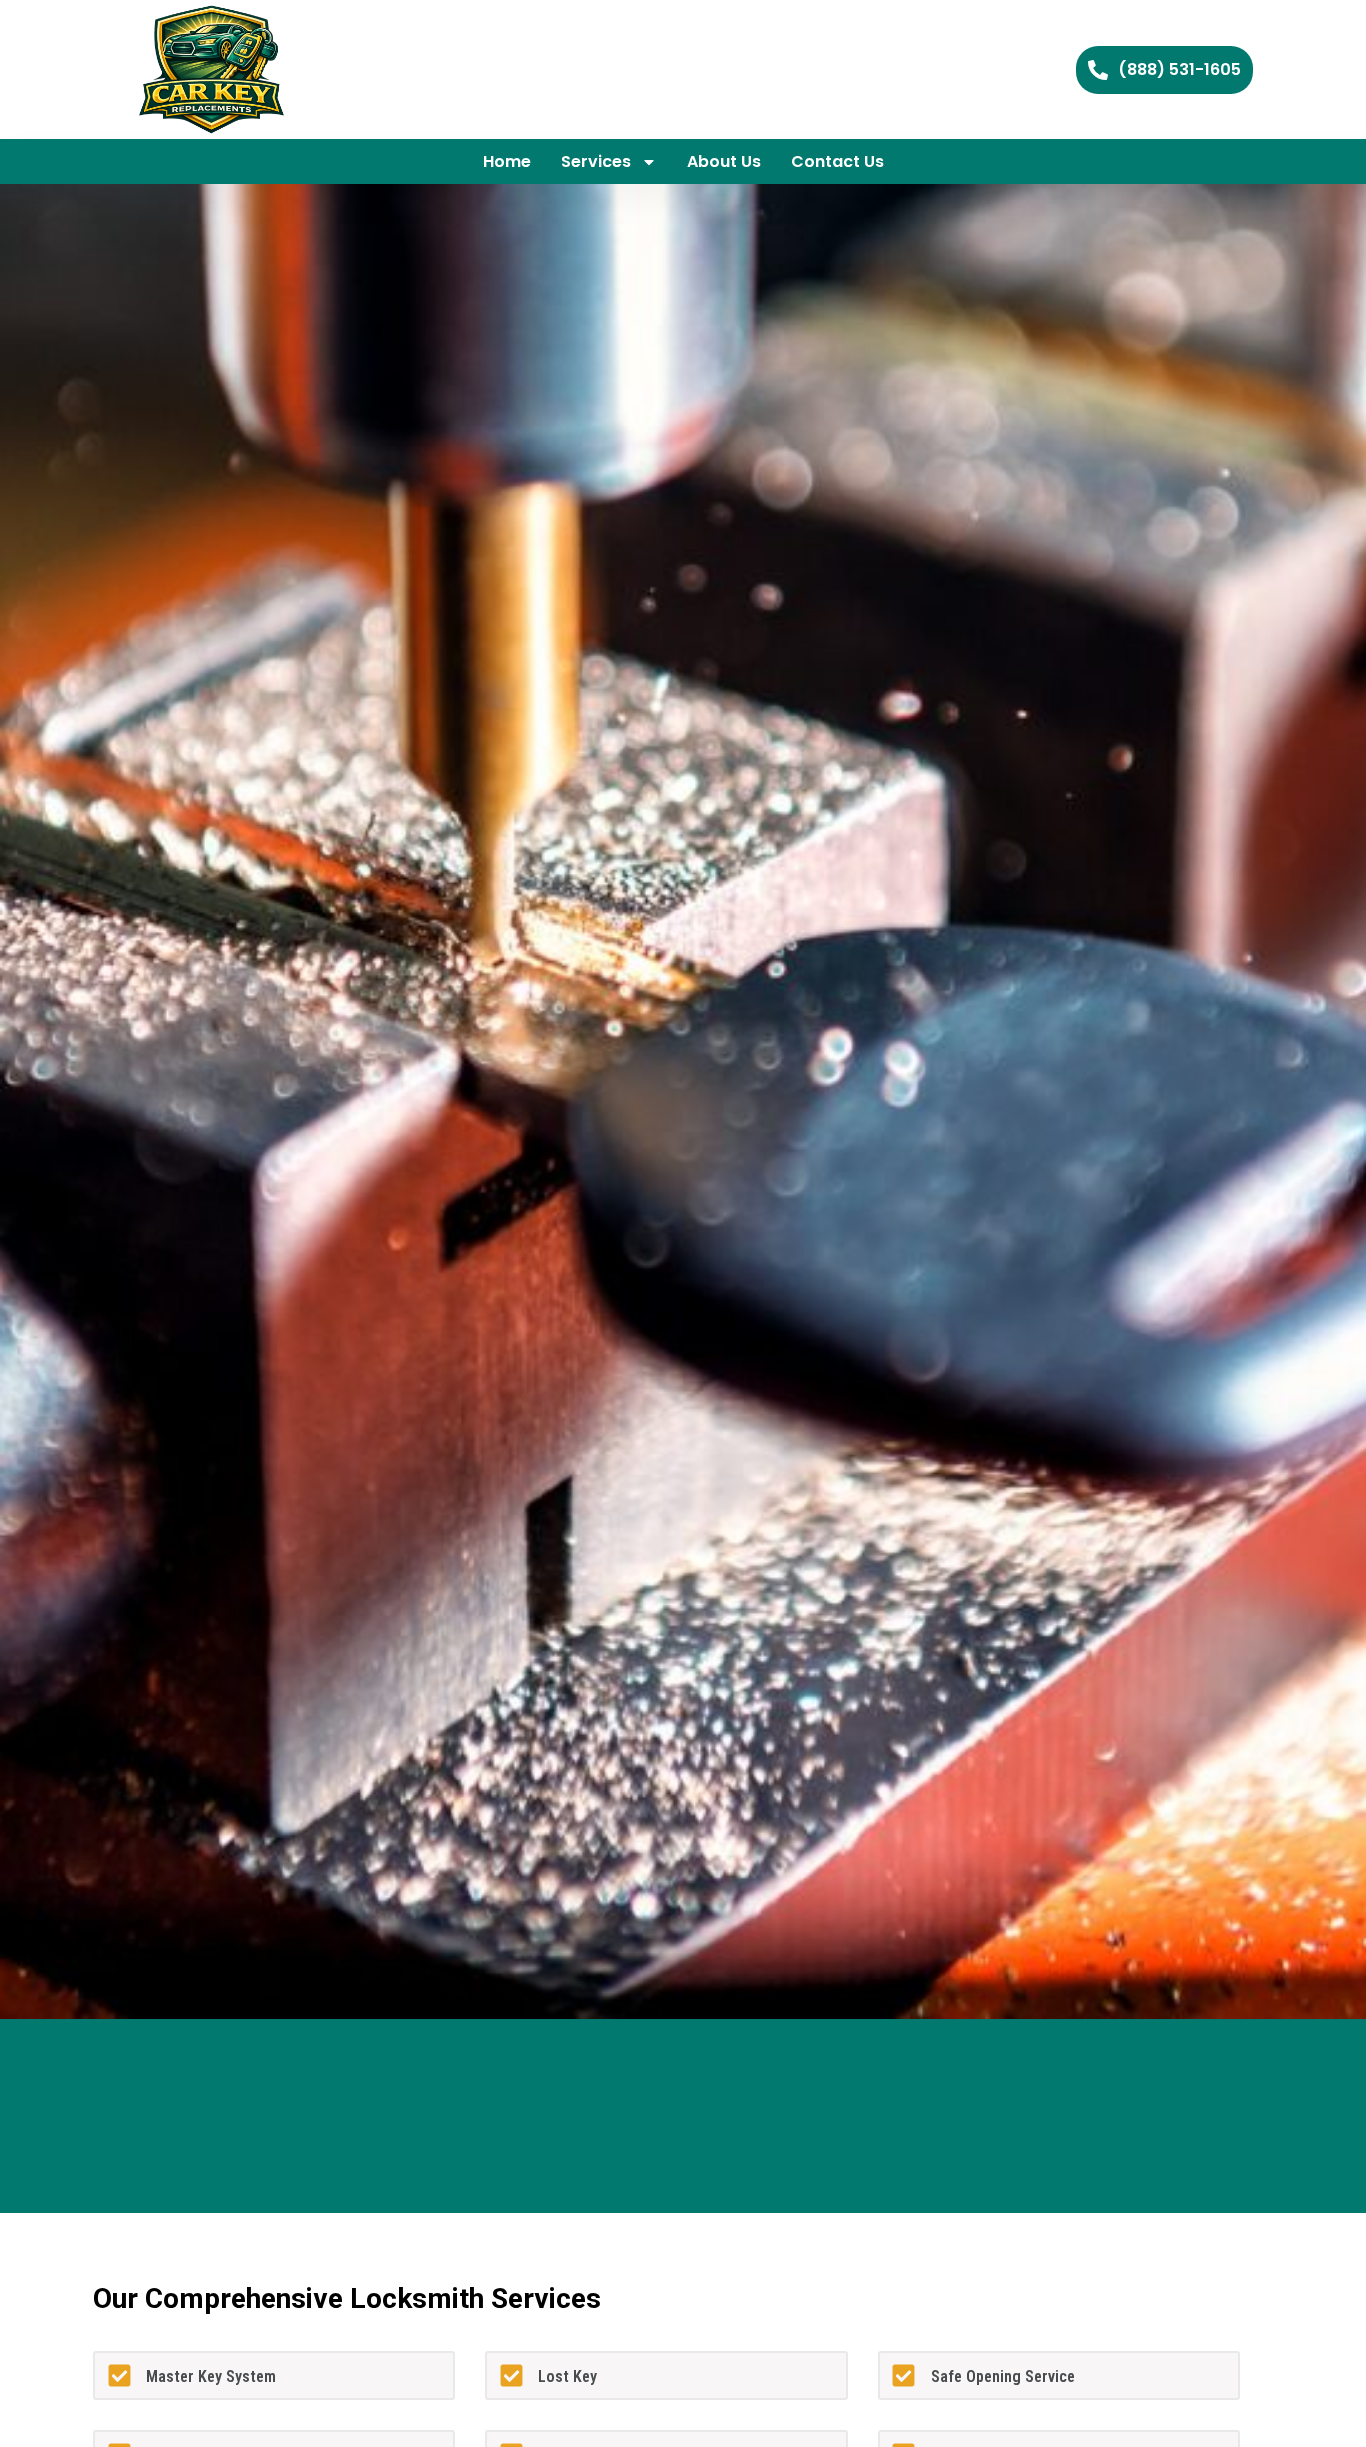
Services (596, 161)
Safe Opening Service (1003, 2376)
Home (507, 161)
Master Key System (211, 2376)
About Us (724, 161)
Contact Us (837, 161)
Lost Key (567, 2376)
